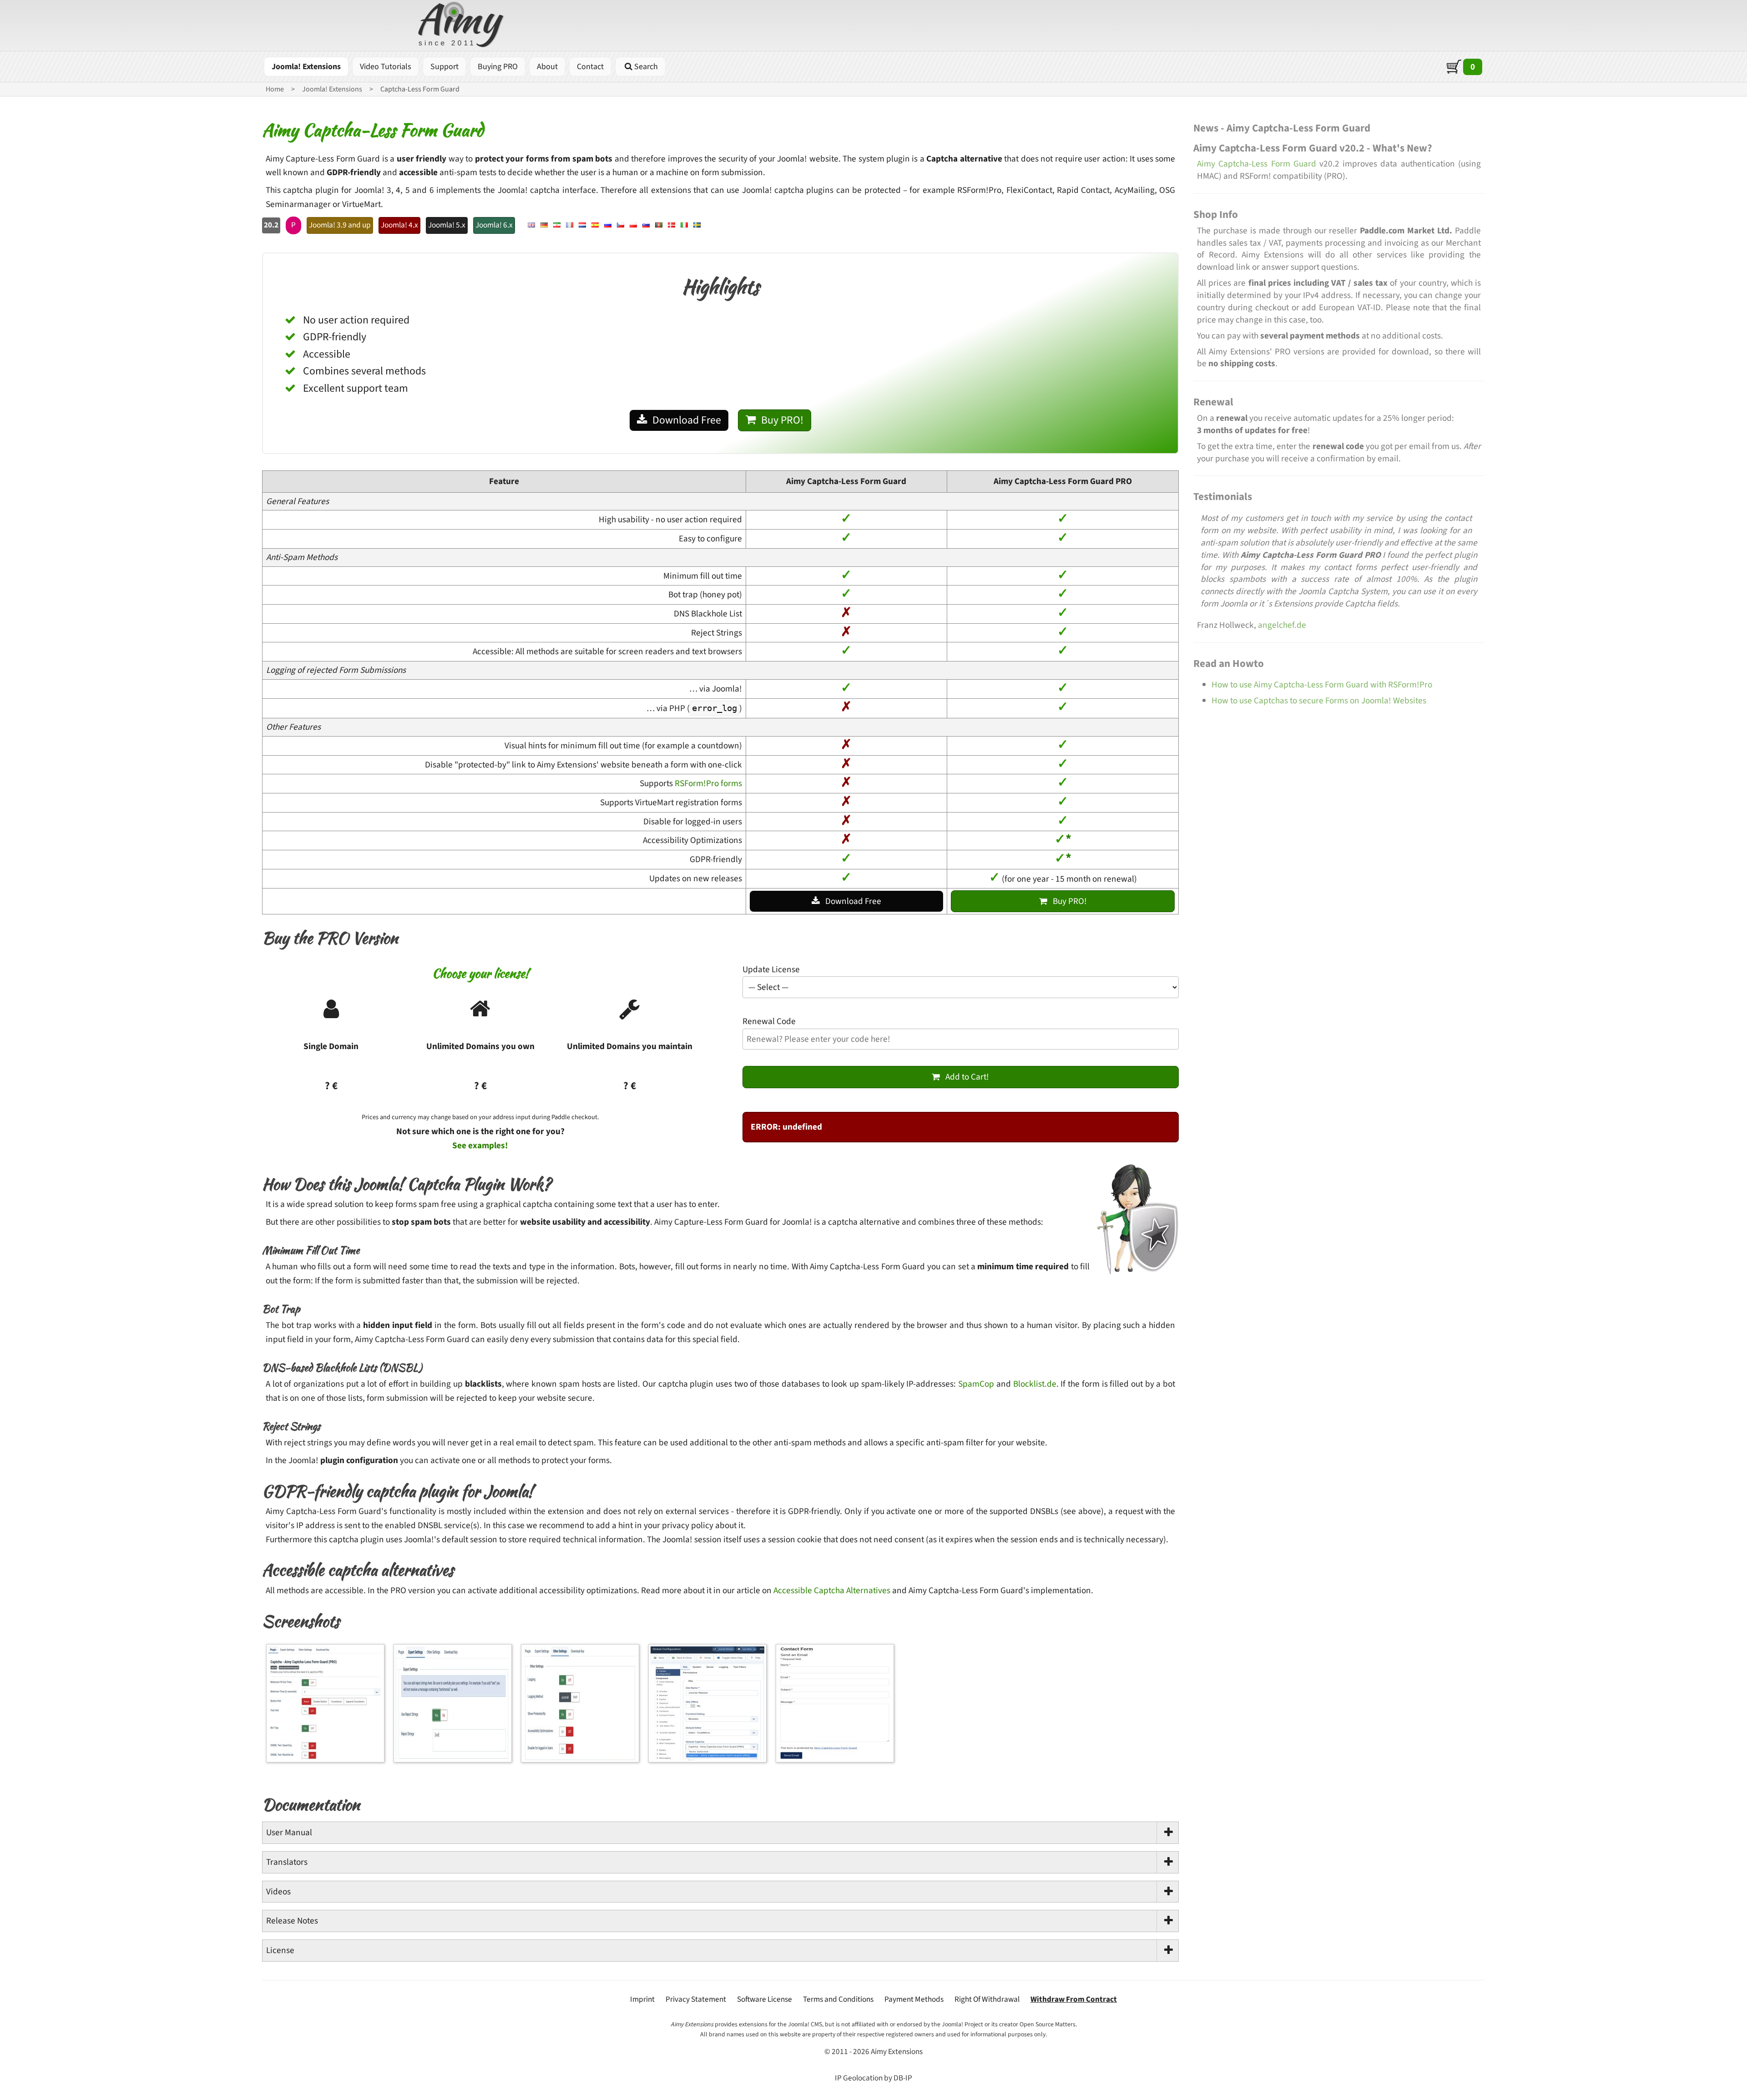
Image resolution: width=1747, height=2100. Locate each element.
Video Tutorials (386, 67)
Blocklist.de (1035, 1384)
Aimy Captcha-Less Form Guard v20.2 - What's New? (1313, 148)
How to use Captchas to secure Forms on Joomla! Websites (1319, 701)
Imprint (642, 1999)
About (547, 67)
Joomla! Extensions (306, 67)
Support (444, 67)
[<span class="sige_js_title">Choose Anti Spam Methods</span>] (328, 1762)
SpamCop (976, 1384)
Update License (771, 969)
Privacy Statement (696, 1999)
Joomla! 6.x (494, 225)
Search (646, 67)
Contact (590, 67)
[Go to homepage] (462, 26)
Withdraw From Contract (1074, 1999)
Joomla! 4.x (399, 225)
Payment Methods (914, 1999)
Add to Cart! (967, 1077)
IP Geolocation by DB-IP (873, 2078)
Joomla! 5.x (447, 225)
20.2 (271, 225)
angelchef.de (1282, 625)
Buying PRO (498, 67)
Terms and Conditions (838, 1999)
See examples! (480, 1146)
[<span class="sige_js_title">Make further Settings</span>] (582, 1762)
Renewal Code (769, 1021)
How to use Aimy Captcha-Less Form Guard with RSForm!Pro (1322, 685)
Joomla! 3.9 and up (340, 225)
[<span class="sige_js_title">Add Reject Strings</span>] (455, 1762)
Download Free (687, 420)
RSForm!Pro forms (708, 783)
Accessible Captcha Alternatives (832, 1590)
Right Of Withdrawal (987, 1999)
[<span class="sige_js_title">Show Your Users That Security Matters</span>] (837, 1762)
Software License (765, 1999)
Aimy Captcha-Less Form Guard (1257, 164)
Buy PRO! (782, 420)
